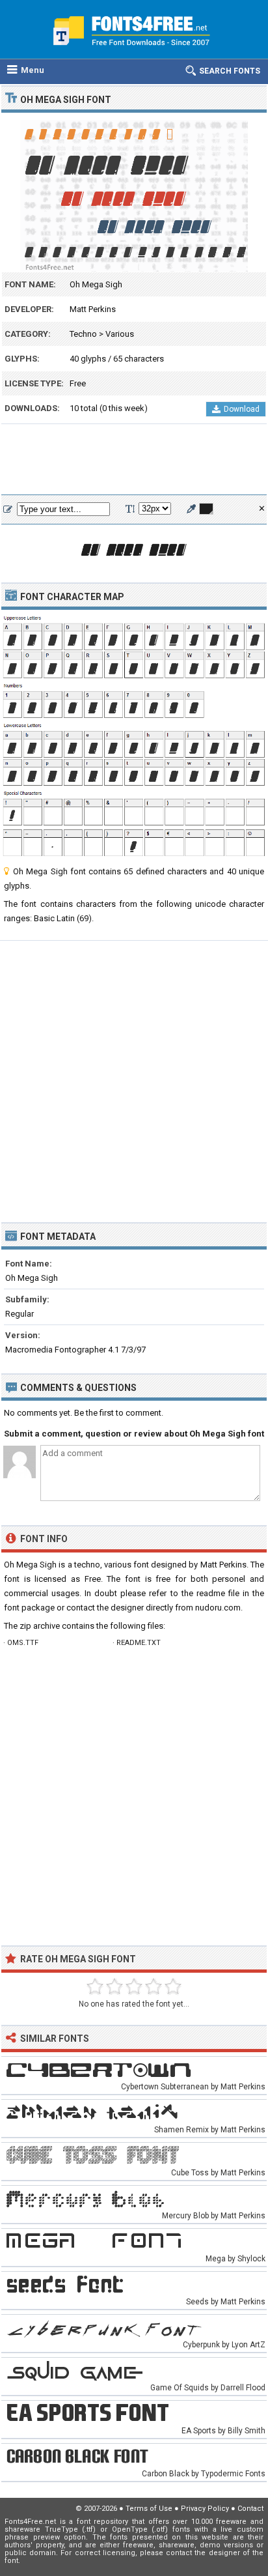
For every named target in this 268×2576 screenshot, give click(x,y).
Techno (83, 334)
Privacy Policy (205, 2509)
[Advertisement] (134, 460)
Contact (250, 2509)
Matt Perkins (93, 309)
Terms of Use (149, 2509)
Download (242, 409)
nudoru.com (218, 1608)
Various (120, 334)
